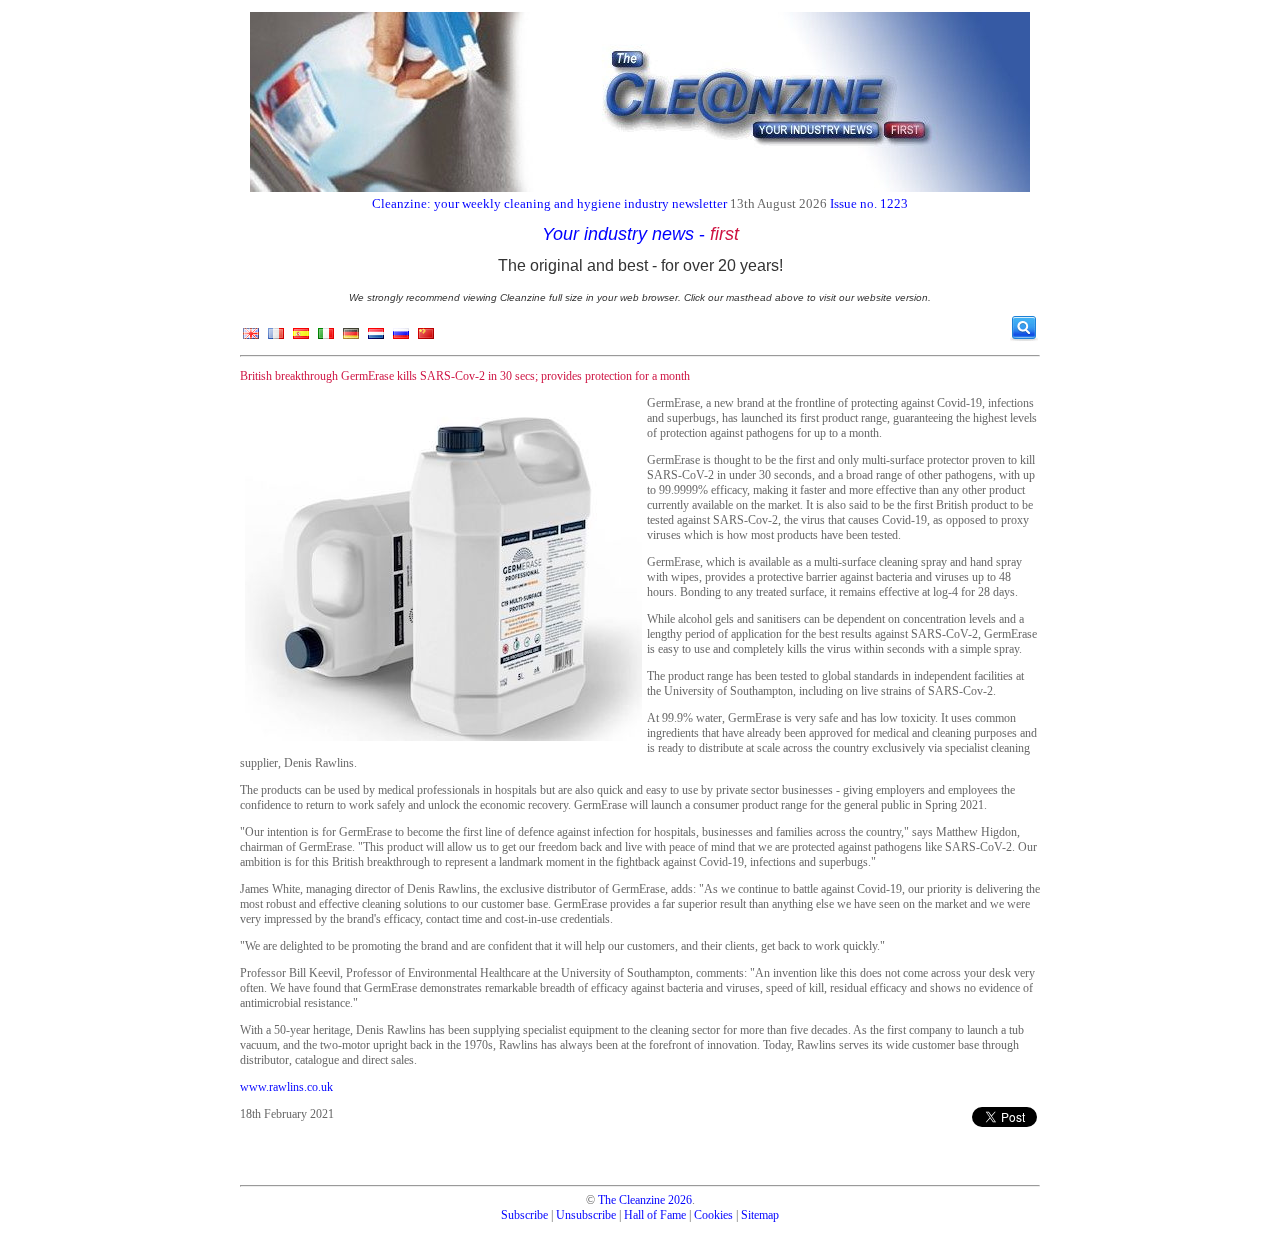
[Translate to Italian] (326, 338)
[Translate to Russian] (401, 338)
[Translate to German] (351, 338)
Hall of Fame (655, 1215)
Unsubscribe (586, 1215)
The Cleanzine (631, 1200)
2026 (680, 1200)
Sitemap (760, 1215)
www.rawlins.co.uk (286, 1087)
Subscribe (524, 1215)
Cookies (713, 1215)
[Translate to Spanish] (301, 338)
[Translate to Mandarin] (426, 338)
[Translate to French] (276, 338)
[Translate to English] (251, 338)
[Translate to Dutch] (376, 338)
